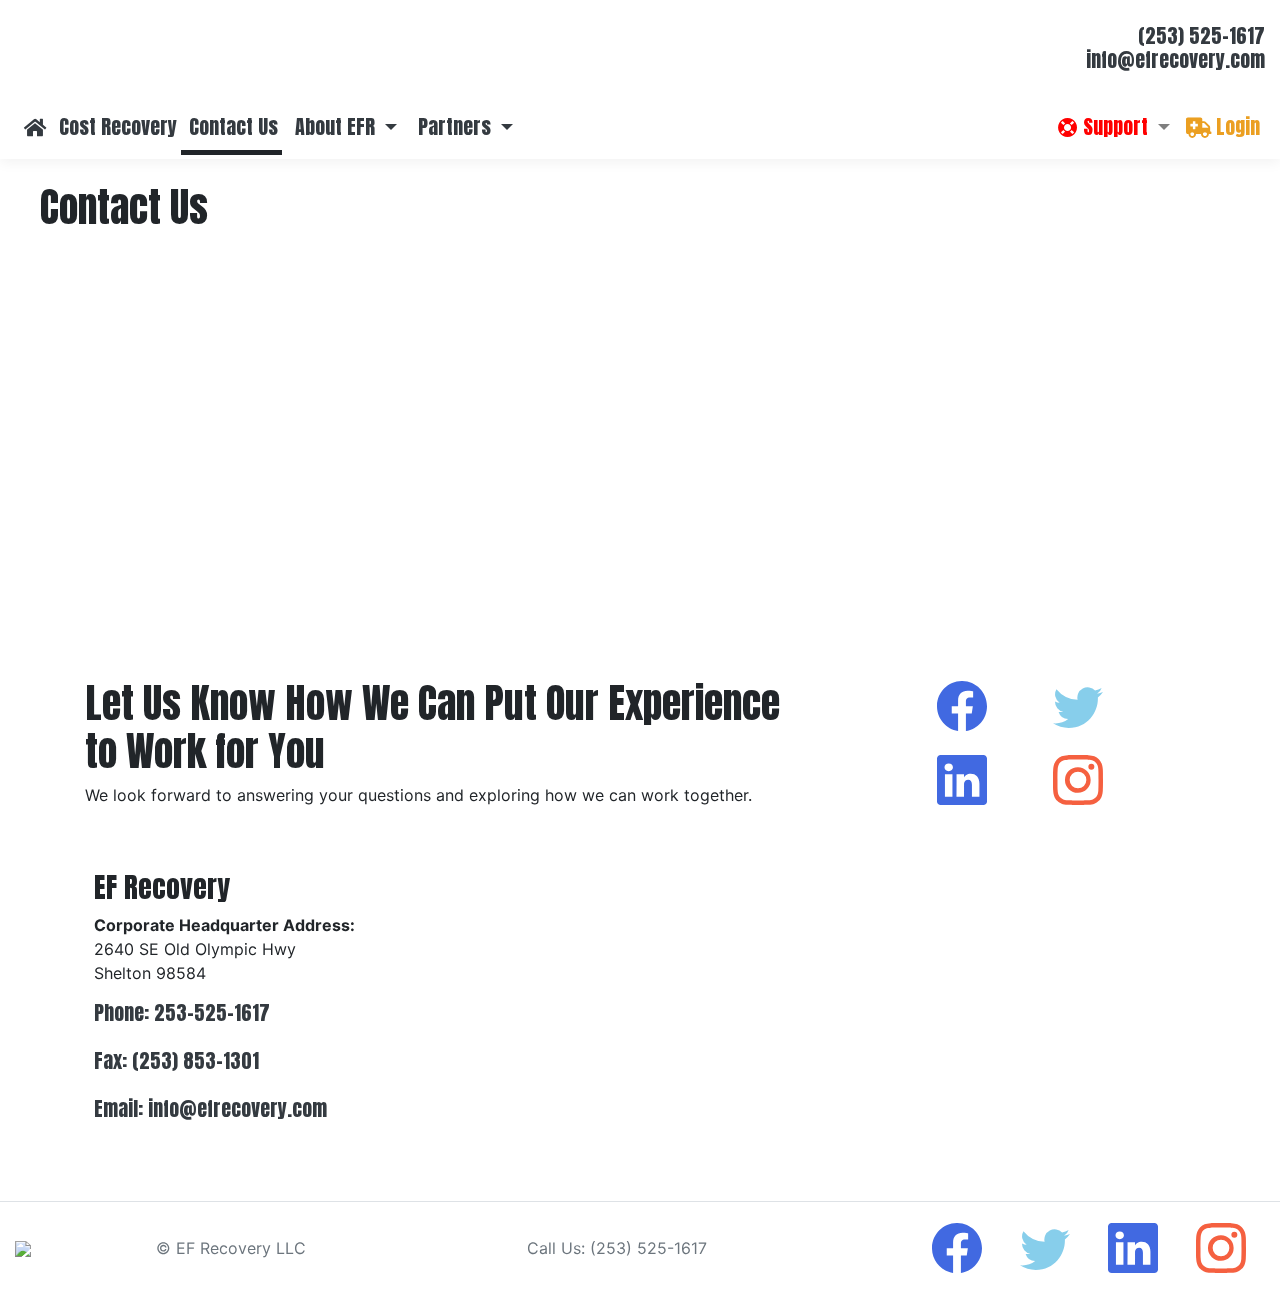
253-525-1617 (212, 1012)
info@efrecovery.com (1175, 59)
